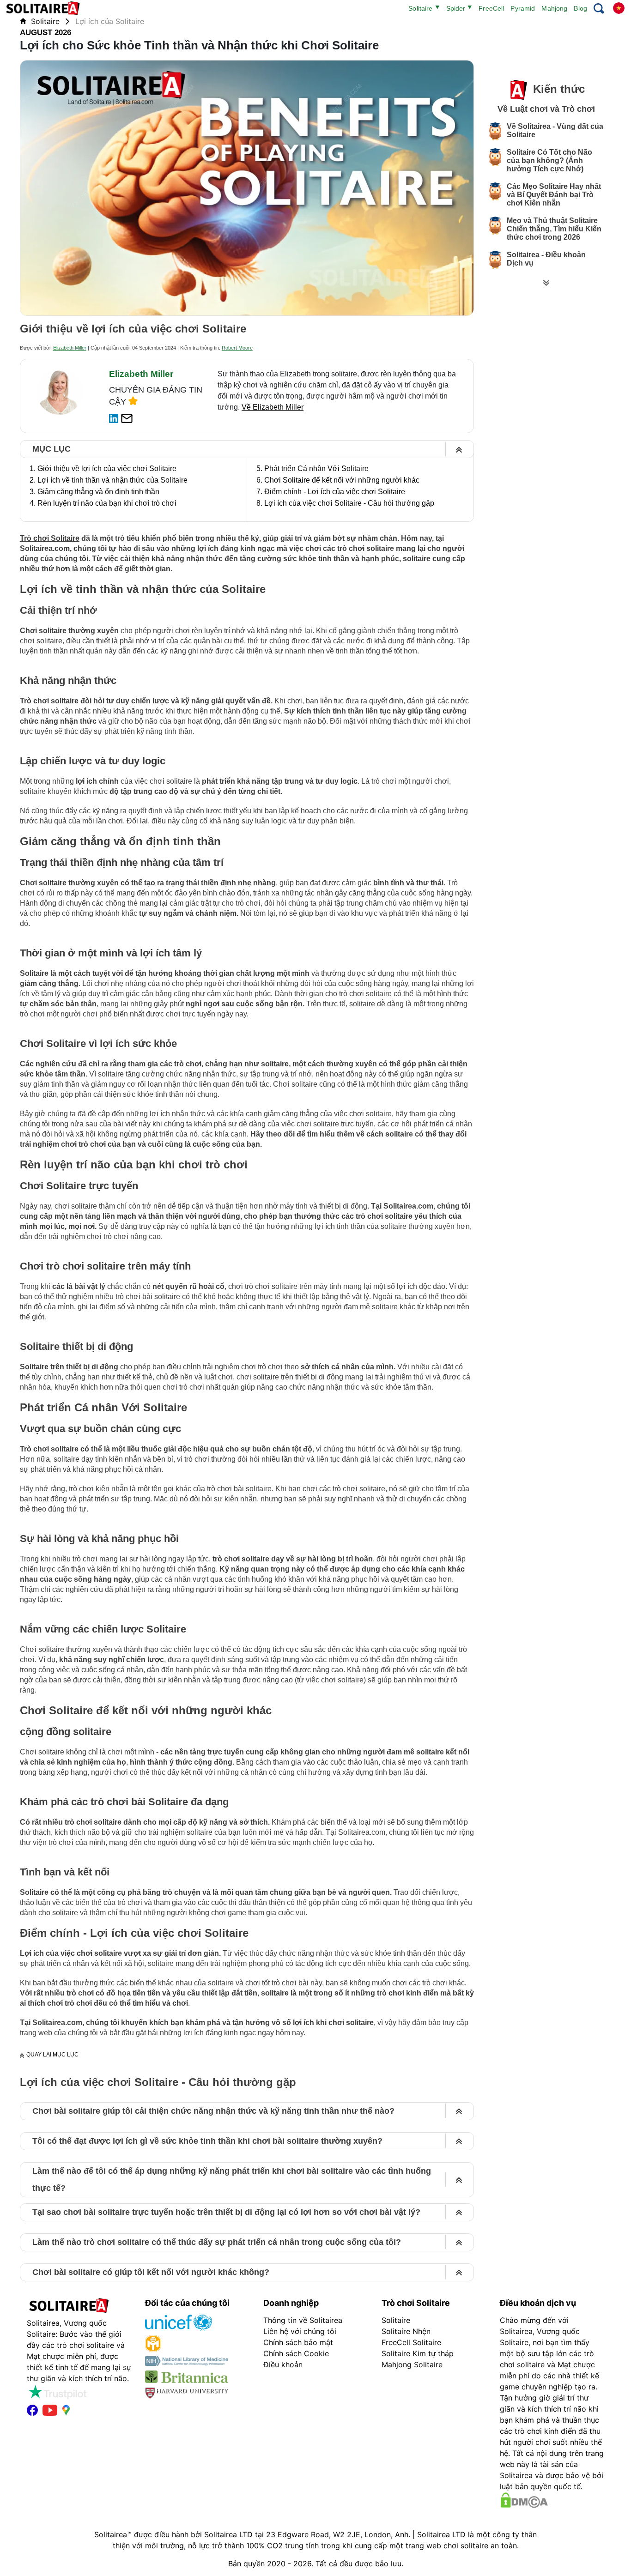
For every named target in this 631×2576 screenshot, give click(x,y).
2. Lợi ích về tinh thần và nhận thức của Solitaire (109, 480)
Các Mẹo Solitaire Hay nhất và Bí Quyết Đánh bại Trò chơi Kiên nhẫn (554, 195)
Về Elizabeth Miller (273, 407)
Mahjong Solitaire (412, 2364)
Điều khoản (283, 2364)
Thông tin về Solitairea (303, 2320)
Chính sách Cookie (296, 2353)
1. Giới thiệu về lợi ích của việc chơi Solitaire (103, 469)
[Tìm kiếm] (599, 9)
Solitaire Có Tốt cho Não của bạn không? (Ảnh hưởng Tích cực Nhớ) (549, 160)
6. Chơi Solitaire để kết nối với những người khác (338, 480)
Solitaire (420, 8)
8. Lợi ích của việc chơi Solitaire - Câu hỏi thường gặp (345, 503)
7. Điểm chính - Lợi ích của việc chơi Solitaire (331, 492)
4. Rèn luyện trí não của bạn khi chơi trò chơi (103, 503)
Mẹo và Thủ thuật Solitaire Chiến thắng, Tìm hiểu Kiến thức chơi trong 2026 (554, 229)
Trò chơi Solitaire (50, 538)
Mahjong (554, 8)
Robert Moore (237, 348)
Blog (580, 8)
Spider (456, 8)
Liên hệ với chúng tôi (300, 2331)
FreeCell (491, 8)
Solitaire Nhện (406, 2331)
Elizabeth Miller (70, 348)
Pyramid (523, 8)
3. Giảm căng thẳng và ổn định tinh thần (94, 492)
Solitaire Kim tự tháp (418, 2353)
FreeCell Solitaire (411, 2342)
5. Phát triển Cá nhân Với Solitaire (312, 469)
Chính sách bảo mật (298, 2342)
